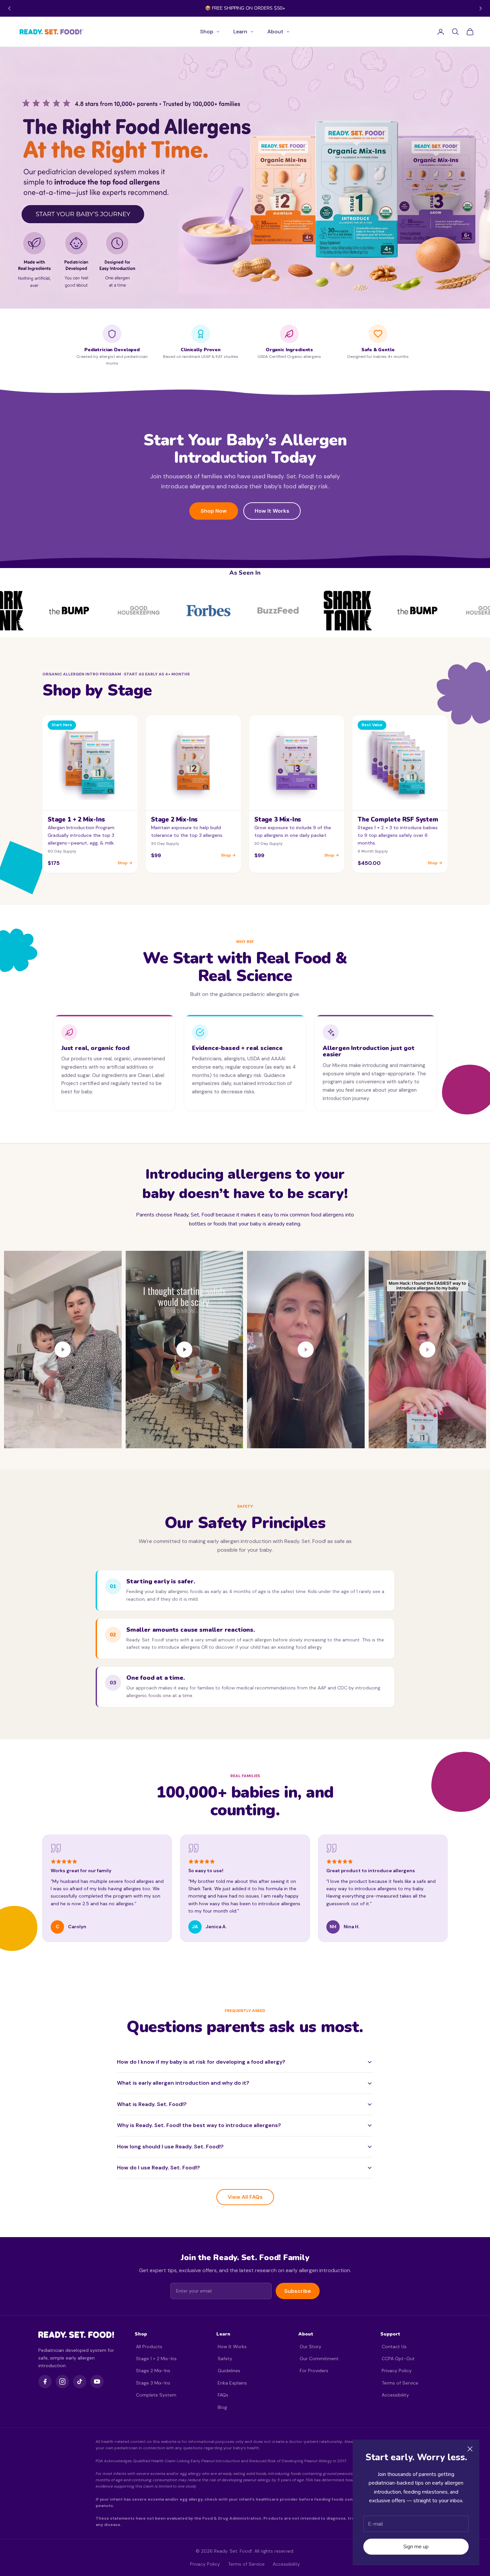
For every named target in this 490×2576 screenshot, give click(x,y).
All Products (149, 2347)
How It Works (272, 511)
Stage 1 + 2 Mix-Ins (156, 2359)
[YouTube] (97, 2382)
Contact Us (394, 2347)
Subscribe (298, 2291)
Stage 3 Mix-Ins (153, 2383)
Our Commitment (319, 2359)
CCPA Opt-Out (398, 2359)
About (275, 32)
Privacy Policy (397, 2371)
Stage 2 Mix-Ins (153, 2371)
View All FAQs (245, 2197)
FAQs (223, 2395)
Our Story (310, 2347)
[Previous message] (9, 8)
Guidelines (229, 2371)
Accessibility (395, 2395)
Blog (222, 2407)
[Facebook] (45, 2382)
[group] (245, 178)
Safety (225, 2359)
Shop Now (214, 511)
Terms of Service (400, 2383)
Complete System (156, 2395)
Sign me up (416, 2547)
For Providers (314, 2371)
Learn (240, 32)
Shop (207, 32)
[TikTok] (80, 2382)
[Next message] (481, 8)
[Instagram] (62, 2382)
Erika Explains (232, 2383)
